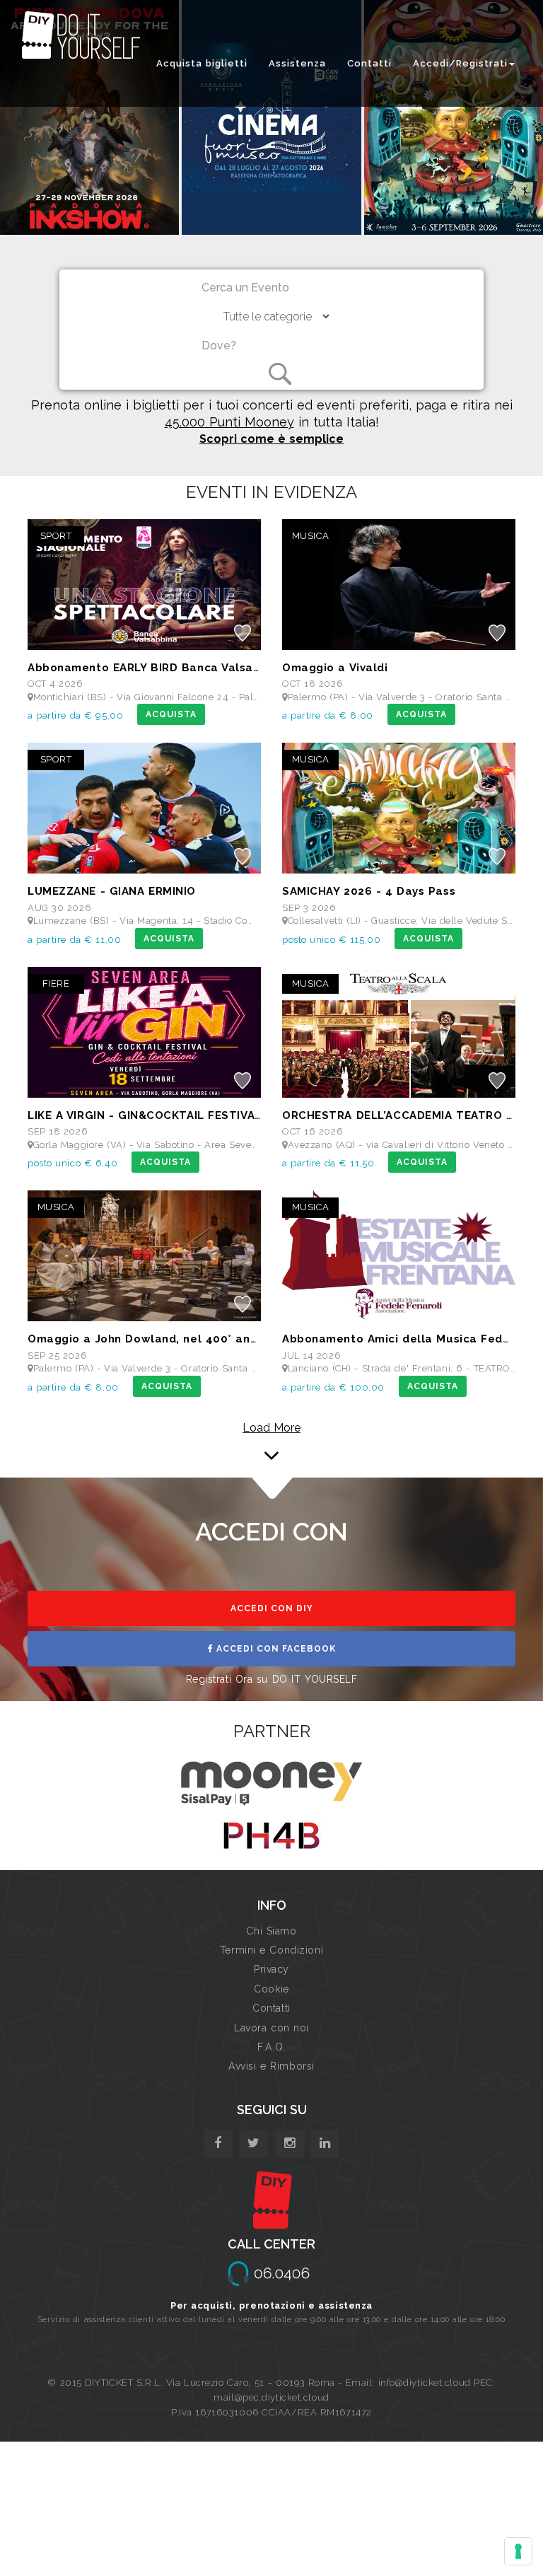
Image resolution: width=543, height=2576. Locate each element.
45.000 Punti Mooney (229, 422)
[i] (325, 2143)
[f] (218, 2143)
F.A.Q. (271, 2047)
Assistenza (297, 63)
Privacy (271, 1969)
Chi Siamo (271, 1931)
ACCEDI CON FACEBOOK (275, 1649)
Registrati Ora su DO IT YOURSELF (272, 1679)
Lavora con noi (271, 2028)
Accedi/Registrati (460, 63)
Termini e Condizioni (271, 1950)
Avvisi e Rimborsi (271, 2066)
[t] (253, 2143)
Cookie (271, 1989)
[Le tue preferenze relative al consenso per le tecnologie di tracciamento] (518, 2551)
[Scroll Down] (271, 1441)
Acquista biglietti (202, 63)
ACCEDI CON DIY (272, 1608)
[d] (290, 2143)
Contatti (369, 63)
